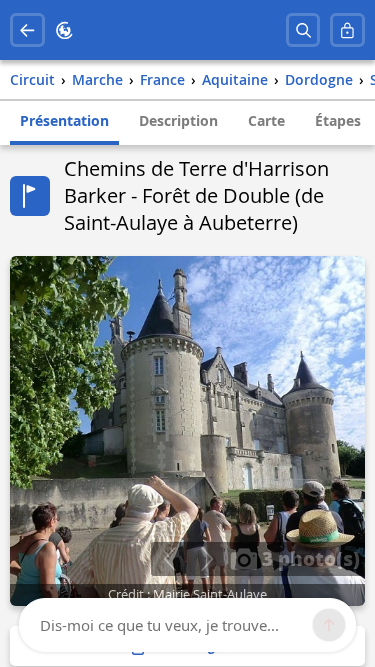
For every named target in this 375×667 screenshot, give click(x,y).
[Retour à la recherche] (27, 30)
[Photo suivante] (206, 559)
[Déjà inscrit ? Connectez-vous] (347, 30)
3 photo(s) (308, 558)
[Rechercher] (303, 30)
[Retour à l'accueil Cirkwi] (64, 30)
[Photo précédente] (169, 559)
